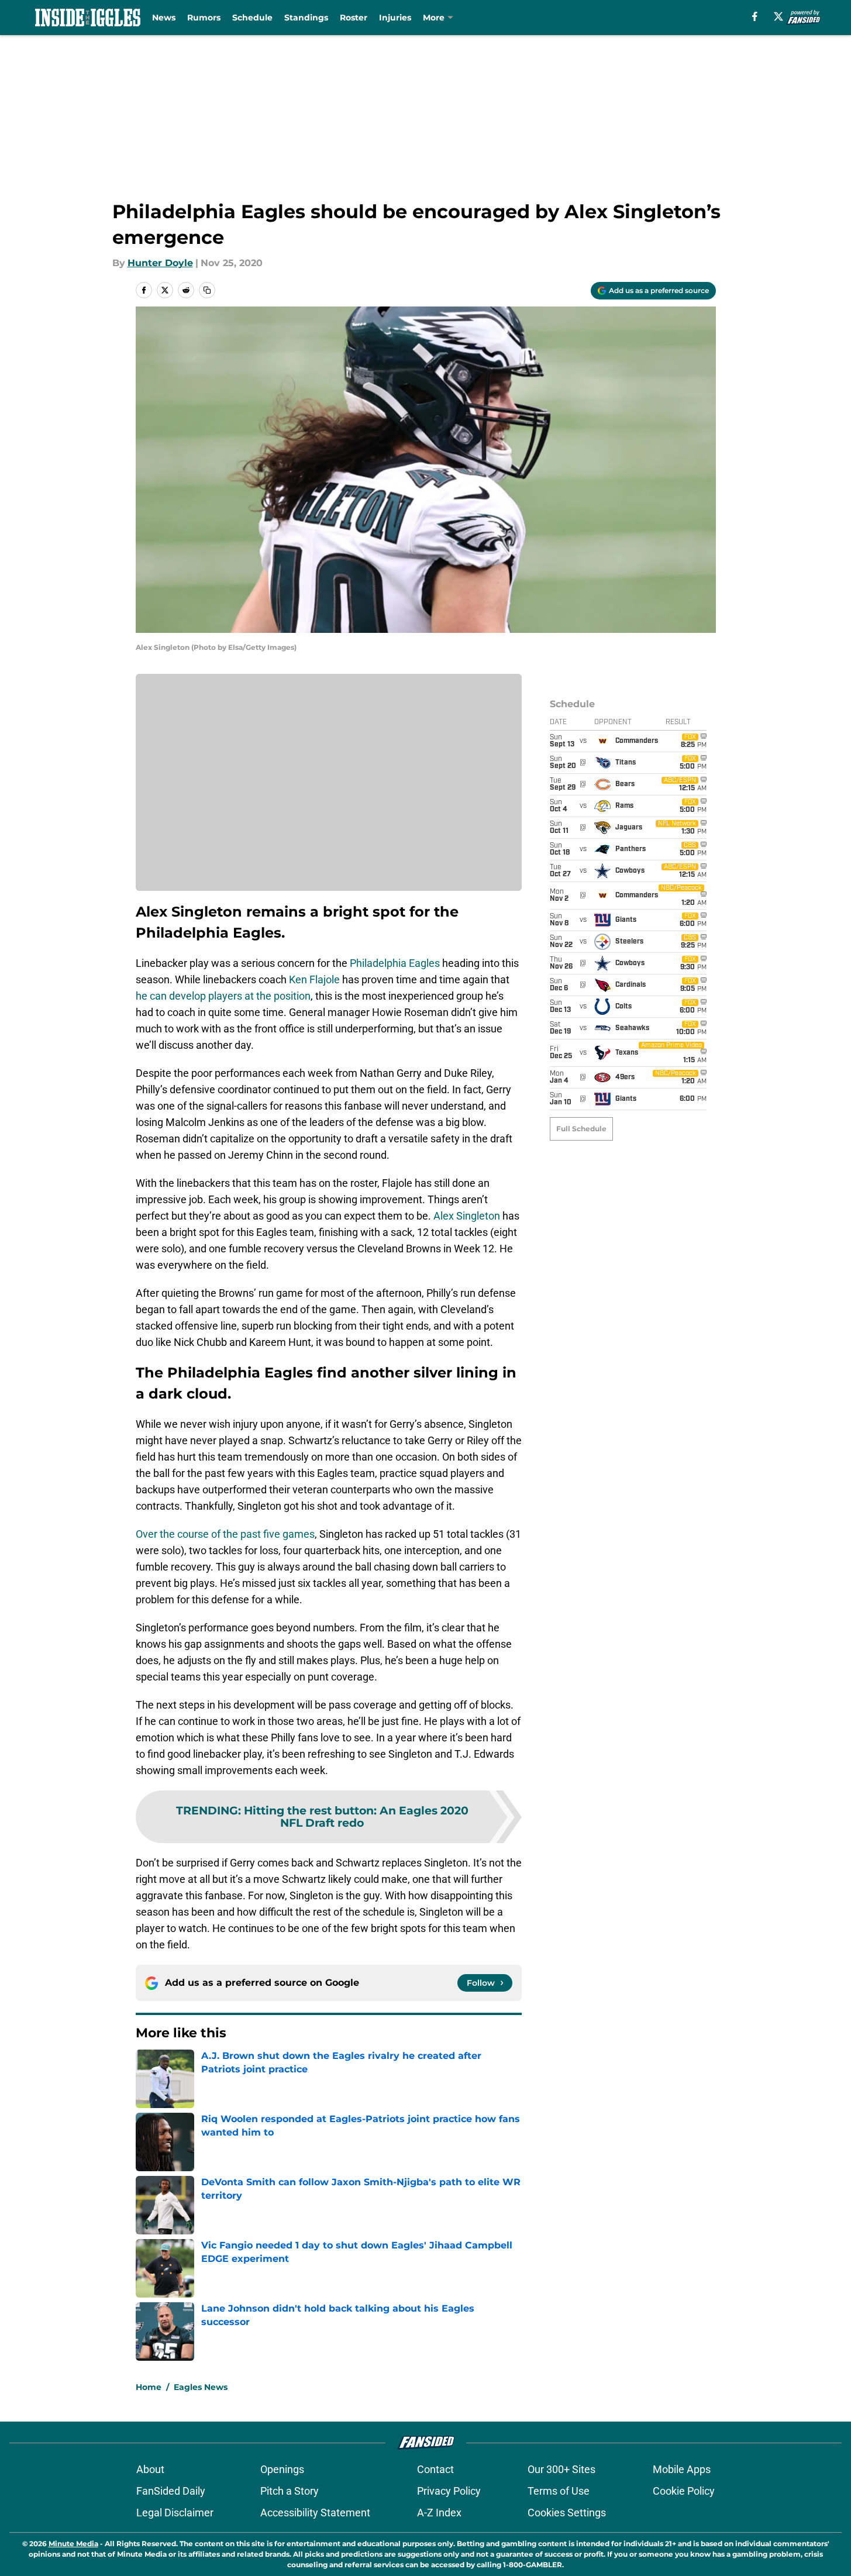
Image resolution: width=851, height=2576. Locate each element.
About (150, 2469)
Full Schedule (581, 1129)
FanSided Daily (171, 2491)
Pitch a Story (290, 2491)
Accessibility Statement (315, 2513)
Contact (435, 2469)
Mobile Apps (682, 2469)
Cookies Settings (567, 2513)
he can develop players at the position (223, 996)
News (164, 18)
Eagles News (201, 2387)
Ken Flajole (314, 979)
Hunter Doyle (160, 263)
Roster (354, 18)
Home (149, 2387)
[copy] (207, 290)
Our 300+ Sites (561, 2469)
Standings (306, 18)
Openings (282, 2469)
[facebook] (755, 16)
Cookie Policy (684, 2491)
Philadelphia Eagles (395, 963)
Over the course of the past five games (225, 1534)
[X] (778, 16)
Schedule (252, 18)
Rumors (204, 18)
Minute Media (73, 2544)
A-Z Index (439, 2513)
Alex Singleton (467, 1216)
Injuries (395, 18)
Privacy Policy (449, 2491)
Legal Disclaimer (175, 2513)
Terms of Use (559, 2491)
